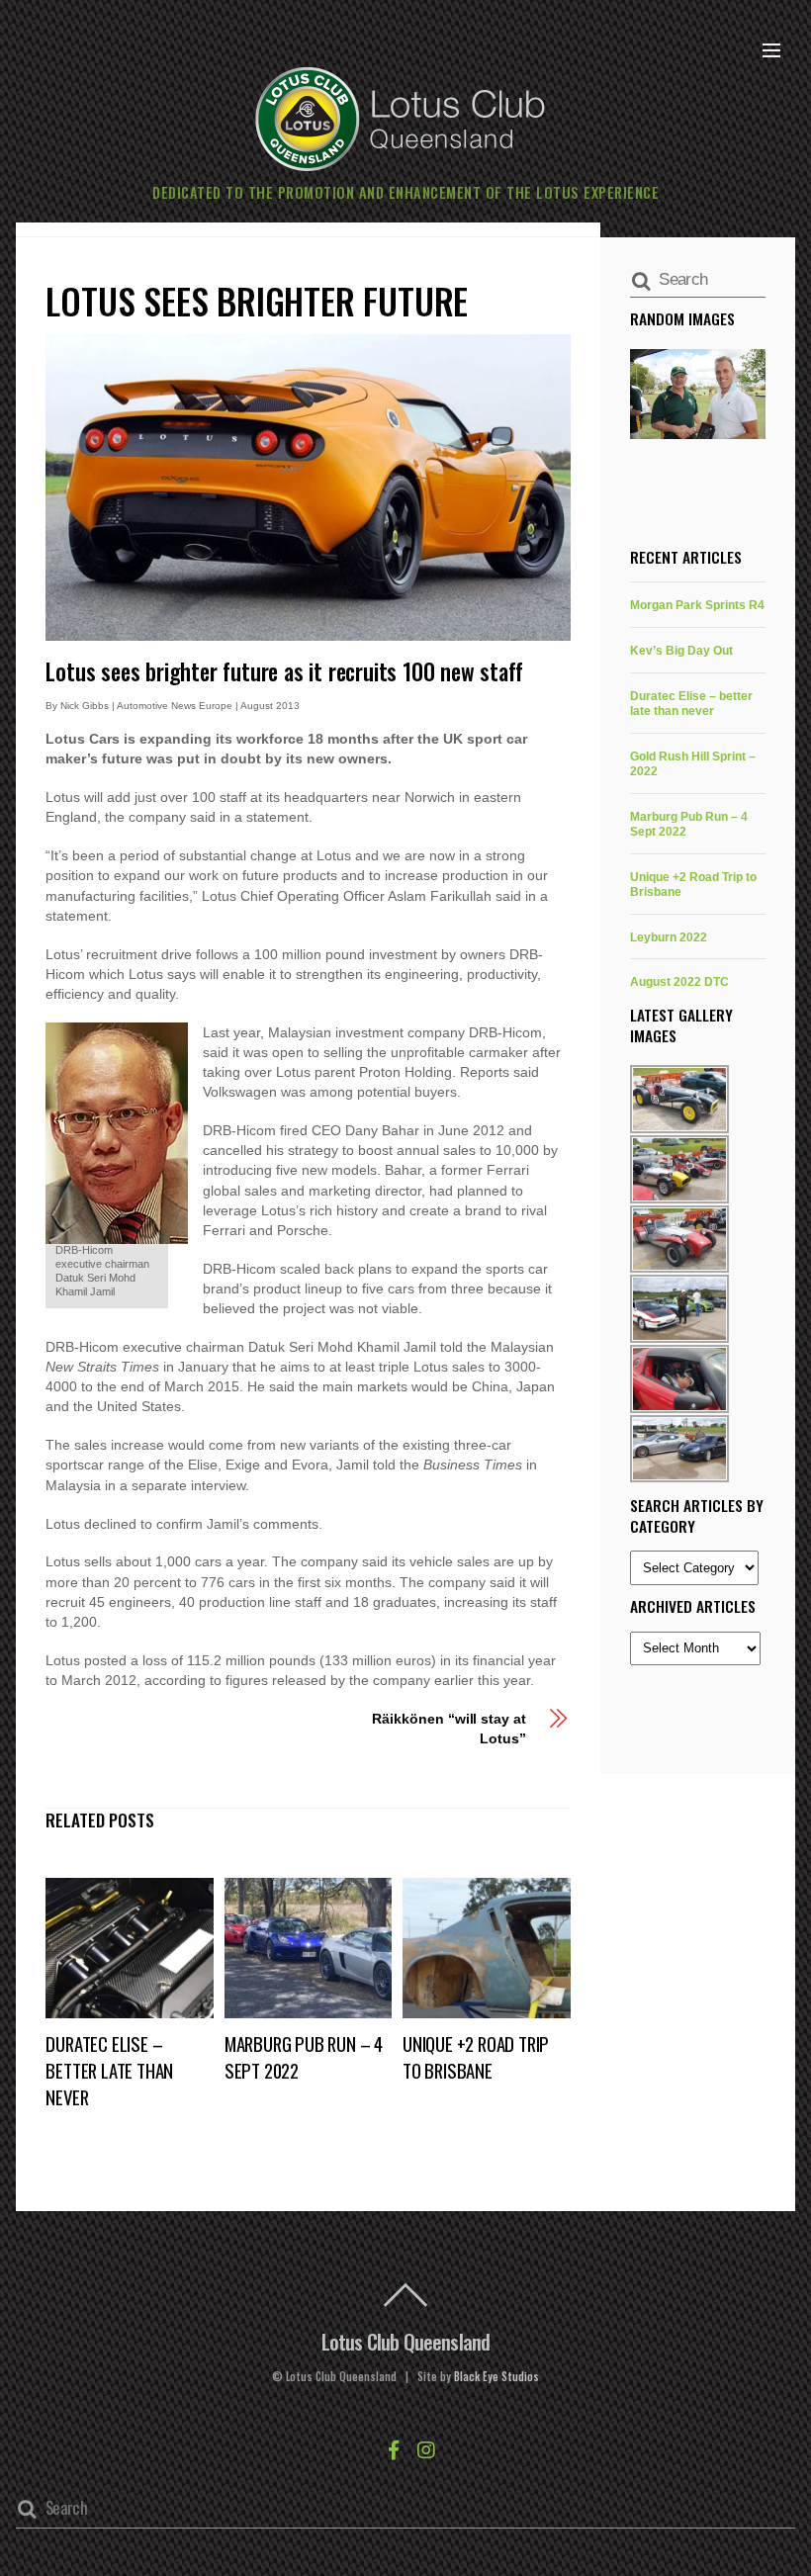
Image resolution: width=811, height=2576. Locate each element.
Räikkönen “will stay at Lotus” (449, 1729)
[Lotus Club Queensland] (401, 116)
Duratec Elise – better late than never (109, 2070)
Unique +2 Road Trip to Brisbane (476, 2057)
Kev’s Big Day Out (681, 650)
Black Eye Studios (496, 2376)
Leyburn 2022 (669, 937)
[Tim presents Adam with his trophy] (698, 394)
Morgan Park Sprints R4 (697, 605)
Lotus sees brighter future (257, 300)
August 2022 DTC (679, 981)
